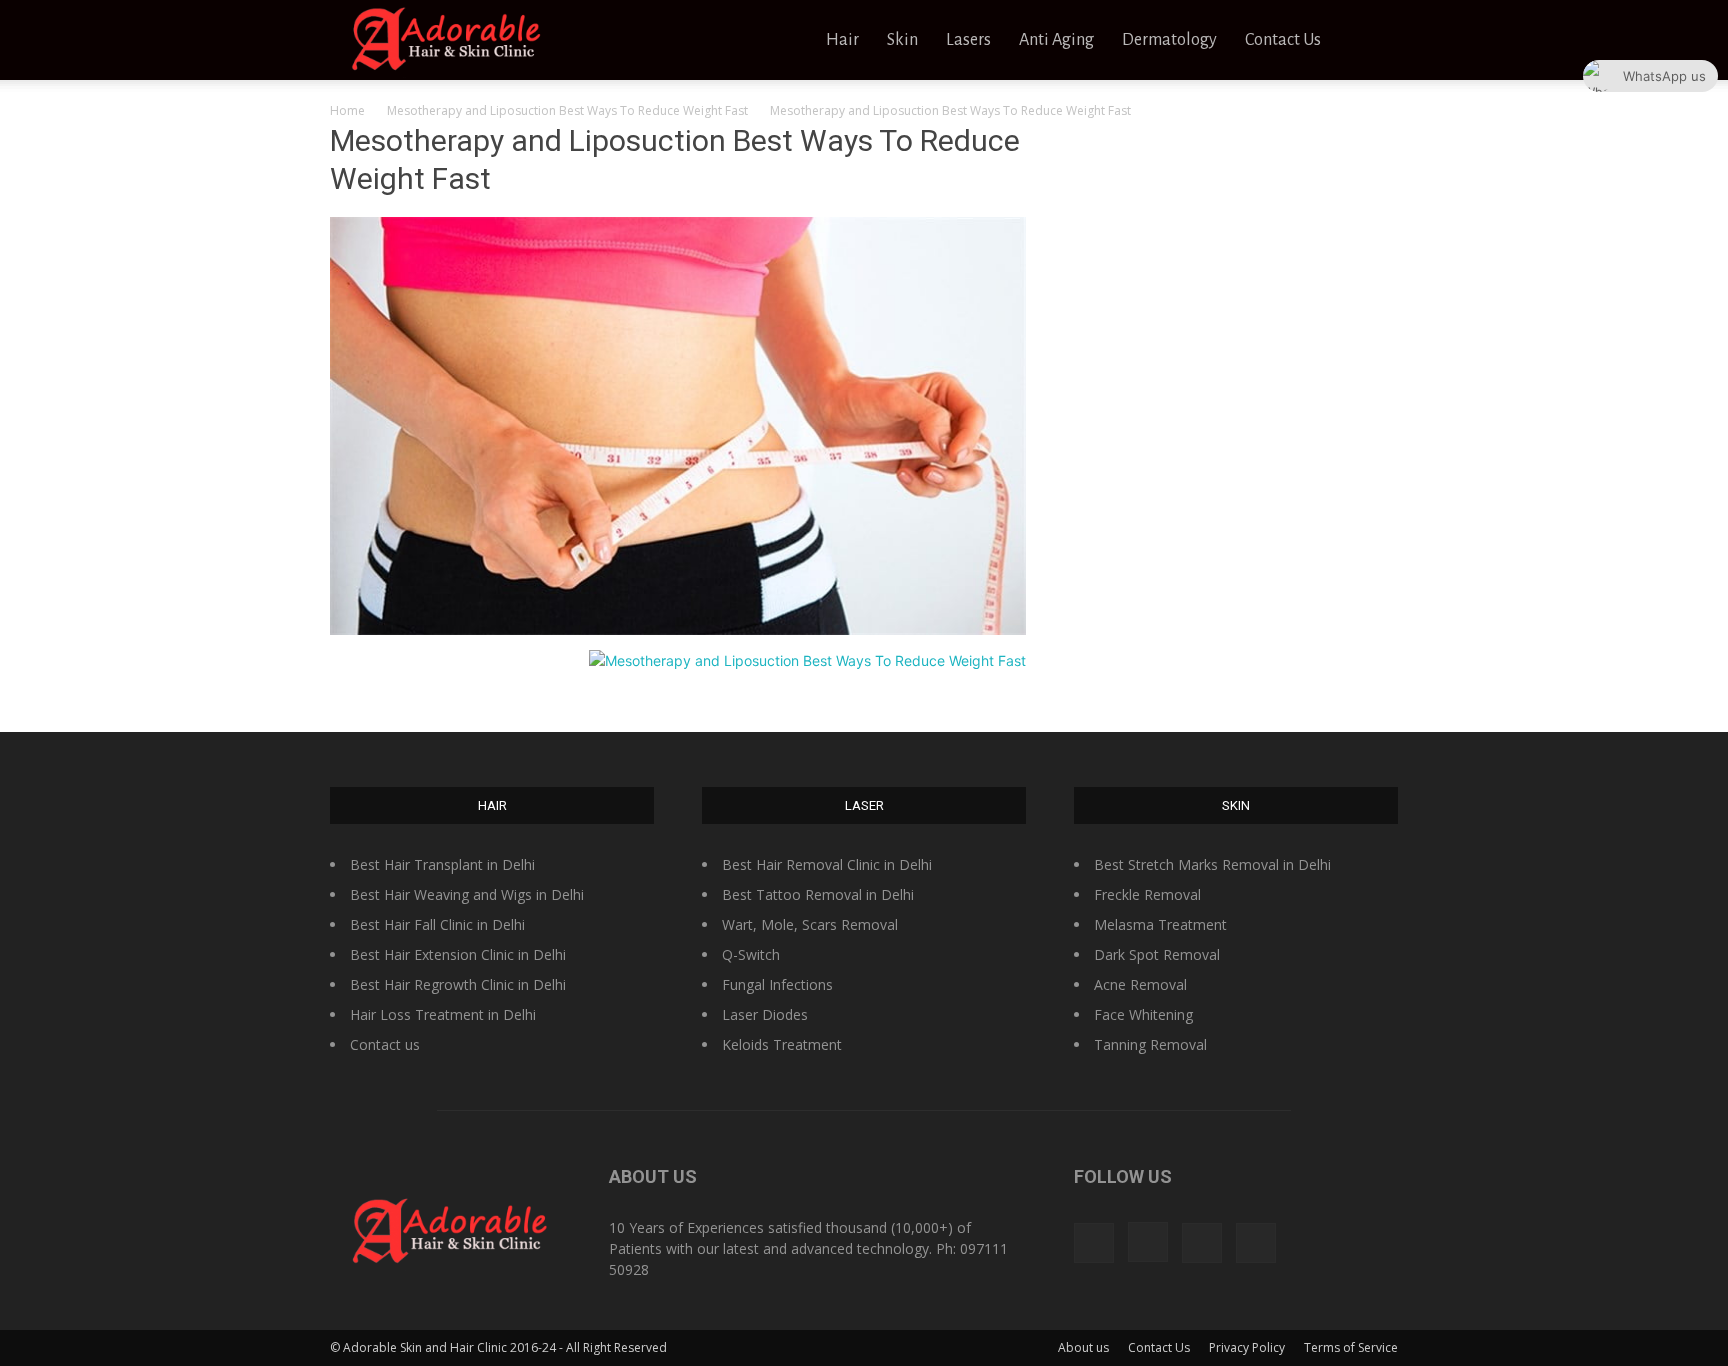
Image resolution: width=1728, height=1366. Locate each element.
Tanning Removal (1150, 1044)
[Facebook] (1094, 1243)
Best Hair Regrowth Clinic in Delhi (458, 984)
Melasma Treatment (1160, 924)
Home (347, 110)
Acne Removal (1140, 984)
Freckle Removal (1147, 894)
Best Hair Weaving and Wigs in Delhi (467, 894)
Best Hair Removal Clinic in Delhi (827, 864)
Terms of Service (1351, 1347)
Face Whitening (1143, 1014)
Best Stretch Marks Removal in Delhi (1212, 864)
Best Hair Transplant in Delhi (442, 864)
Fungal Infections (777, 984)
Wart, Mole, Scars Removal (810, 924)
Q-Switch (751, 954)
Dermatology (1169, 40)
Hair (842, 40)
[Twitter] (1202, 1243)
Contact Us (1283, 40)
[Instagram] (1148, 1242)
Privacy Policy (1247, 1347)
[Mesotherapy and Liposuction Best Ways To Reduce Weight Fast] (678, 629)
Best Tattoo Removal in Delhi (818, 894)
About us (1083, 1347)
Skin (902, 40)
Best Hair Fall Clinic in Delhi (437, 924)
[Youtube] (1256, 1243)
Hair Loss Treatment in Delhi (443, 1014)
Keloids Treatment (782, 1044)
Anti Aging (1056, 40)
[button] (1374, 41)
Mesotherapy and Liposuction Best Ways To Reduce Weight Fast (567, 110)
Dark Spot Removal (1157, 954)
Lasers (968, 40)
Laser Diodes (765, 1014)
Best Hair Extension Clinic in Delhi (458, 954)
